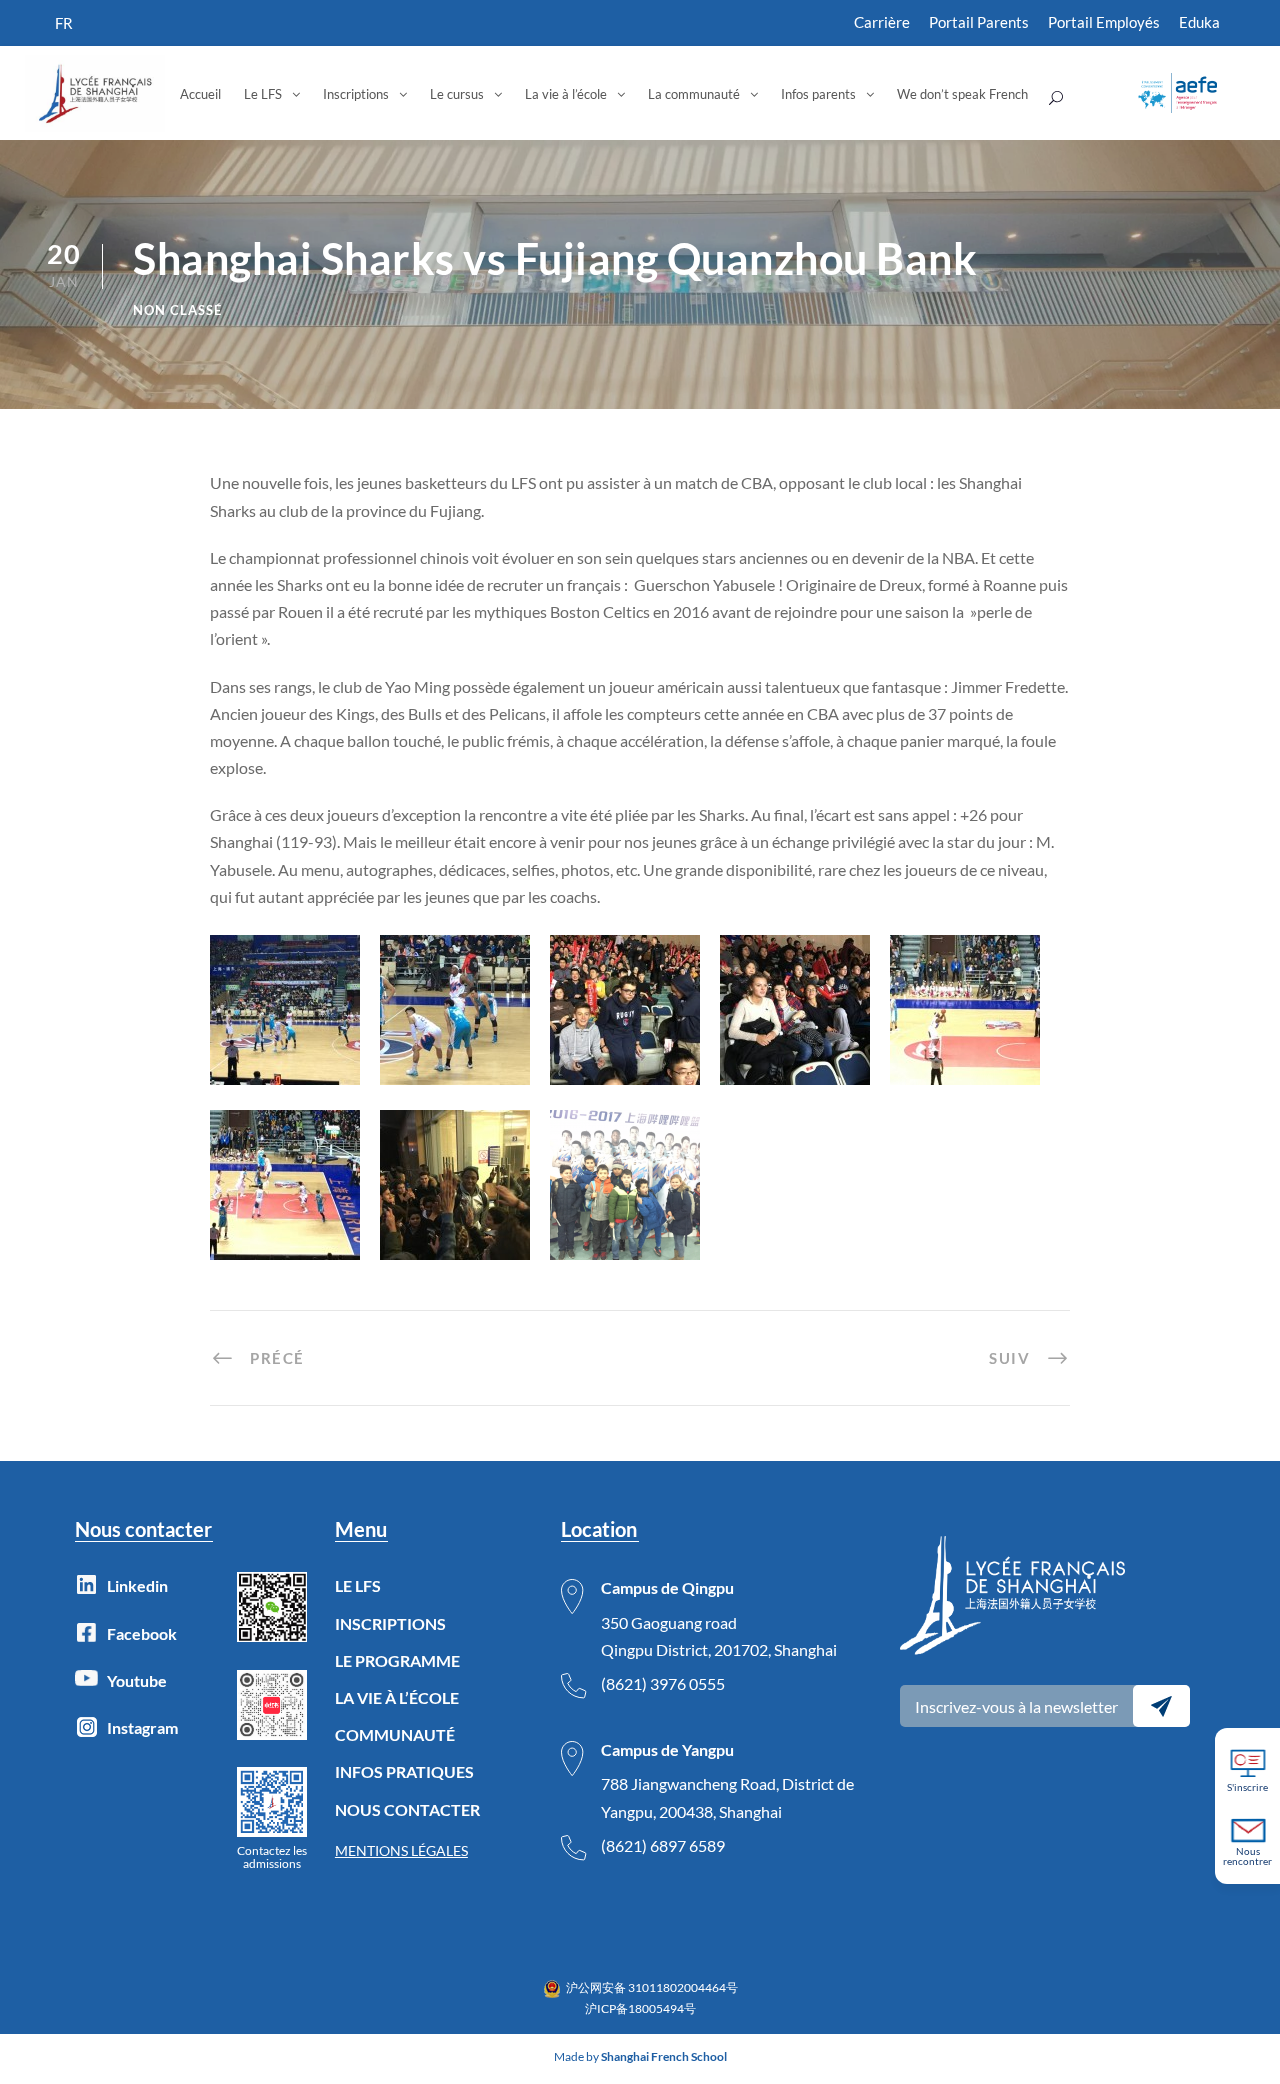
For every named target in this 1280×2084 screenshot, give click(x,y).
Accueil (200, 94)
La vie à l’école (566, 94)
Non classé (177, 310)
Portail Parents (979, 22)
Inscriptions (356, 94)
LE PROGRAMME (397, 1660)
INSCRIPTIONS (390, 1623)
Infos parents (818, 94)
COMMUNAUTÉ (395, 1734)
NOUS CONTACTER (407, 1809)
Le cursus (457, 94)
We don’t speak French (962, 94)
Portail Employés (1104, 22)
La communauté (694, 94)
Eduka (1199, 22)
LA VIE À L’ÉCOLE (397, 1697)
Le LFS (263, 94)
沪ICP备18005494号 (640, 2008)
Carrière (882, 22)
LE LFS (358, 1585)
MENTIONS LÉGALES (401, 1850)
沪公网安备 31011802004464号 (652, 1987)
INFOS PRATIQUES (404, 1771)
